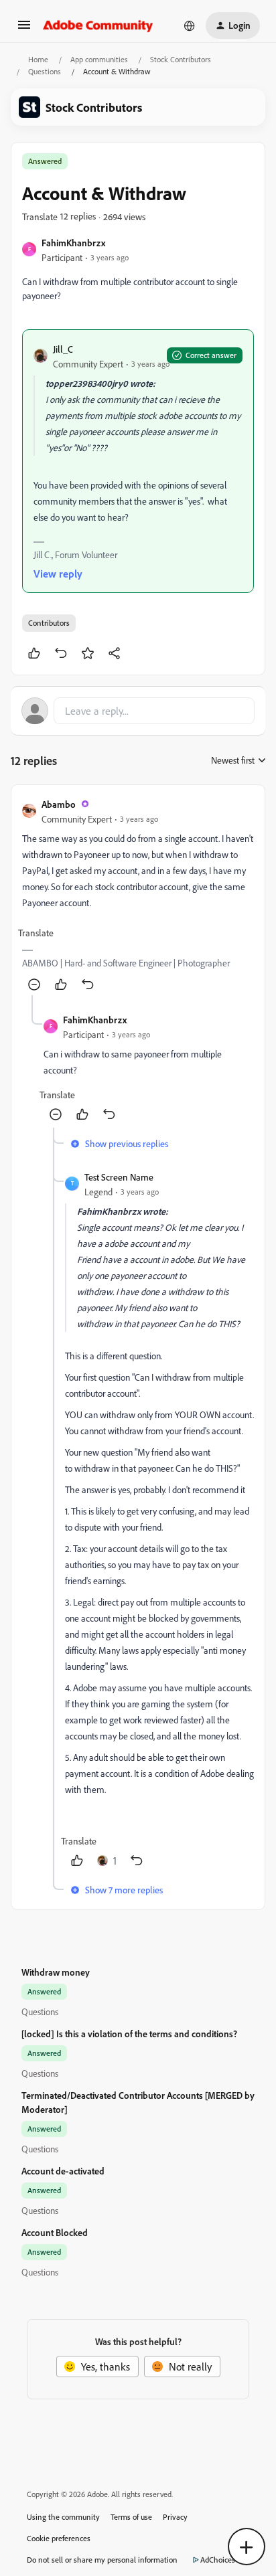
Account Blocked (55, 2232)
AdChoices (218, 2560)
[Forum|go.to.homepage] (98, 25)
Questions (45, 71)
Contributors (49, 623)
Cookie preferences (59, 2538)
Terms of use (131, 2517)
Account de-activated (63, 2171)
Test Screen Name (119, 1177)
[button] (24, 29)
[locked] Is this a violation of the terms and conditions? (129, 2034)
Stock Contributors (181, 59)
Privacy (175, 2517)
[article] (138, 895)
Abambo (59, 804)
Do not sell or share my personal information (102, 2560)
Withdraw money (56, 1972)
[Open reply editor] (138, 711)
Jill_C (63, 349)
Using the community (63, 2517)
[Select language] (190, 25)
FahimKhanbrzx (73, 243)
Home (38, 59)
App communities (99, 59)
